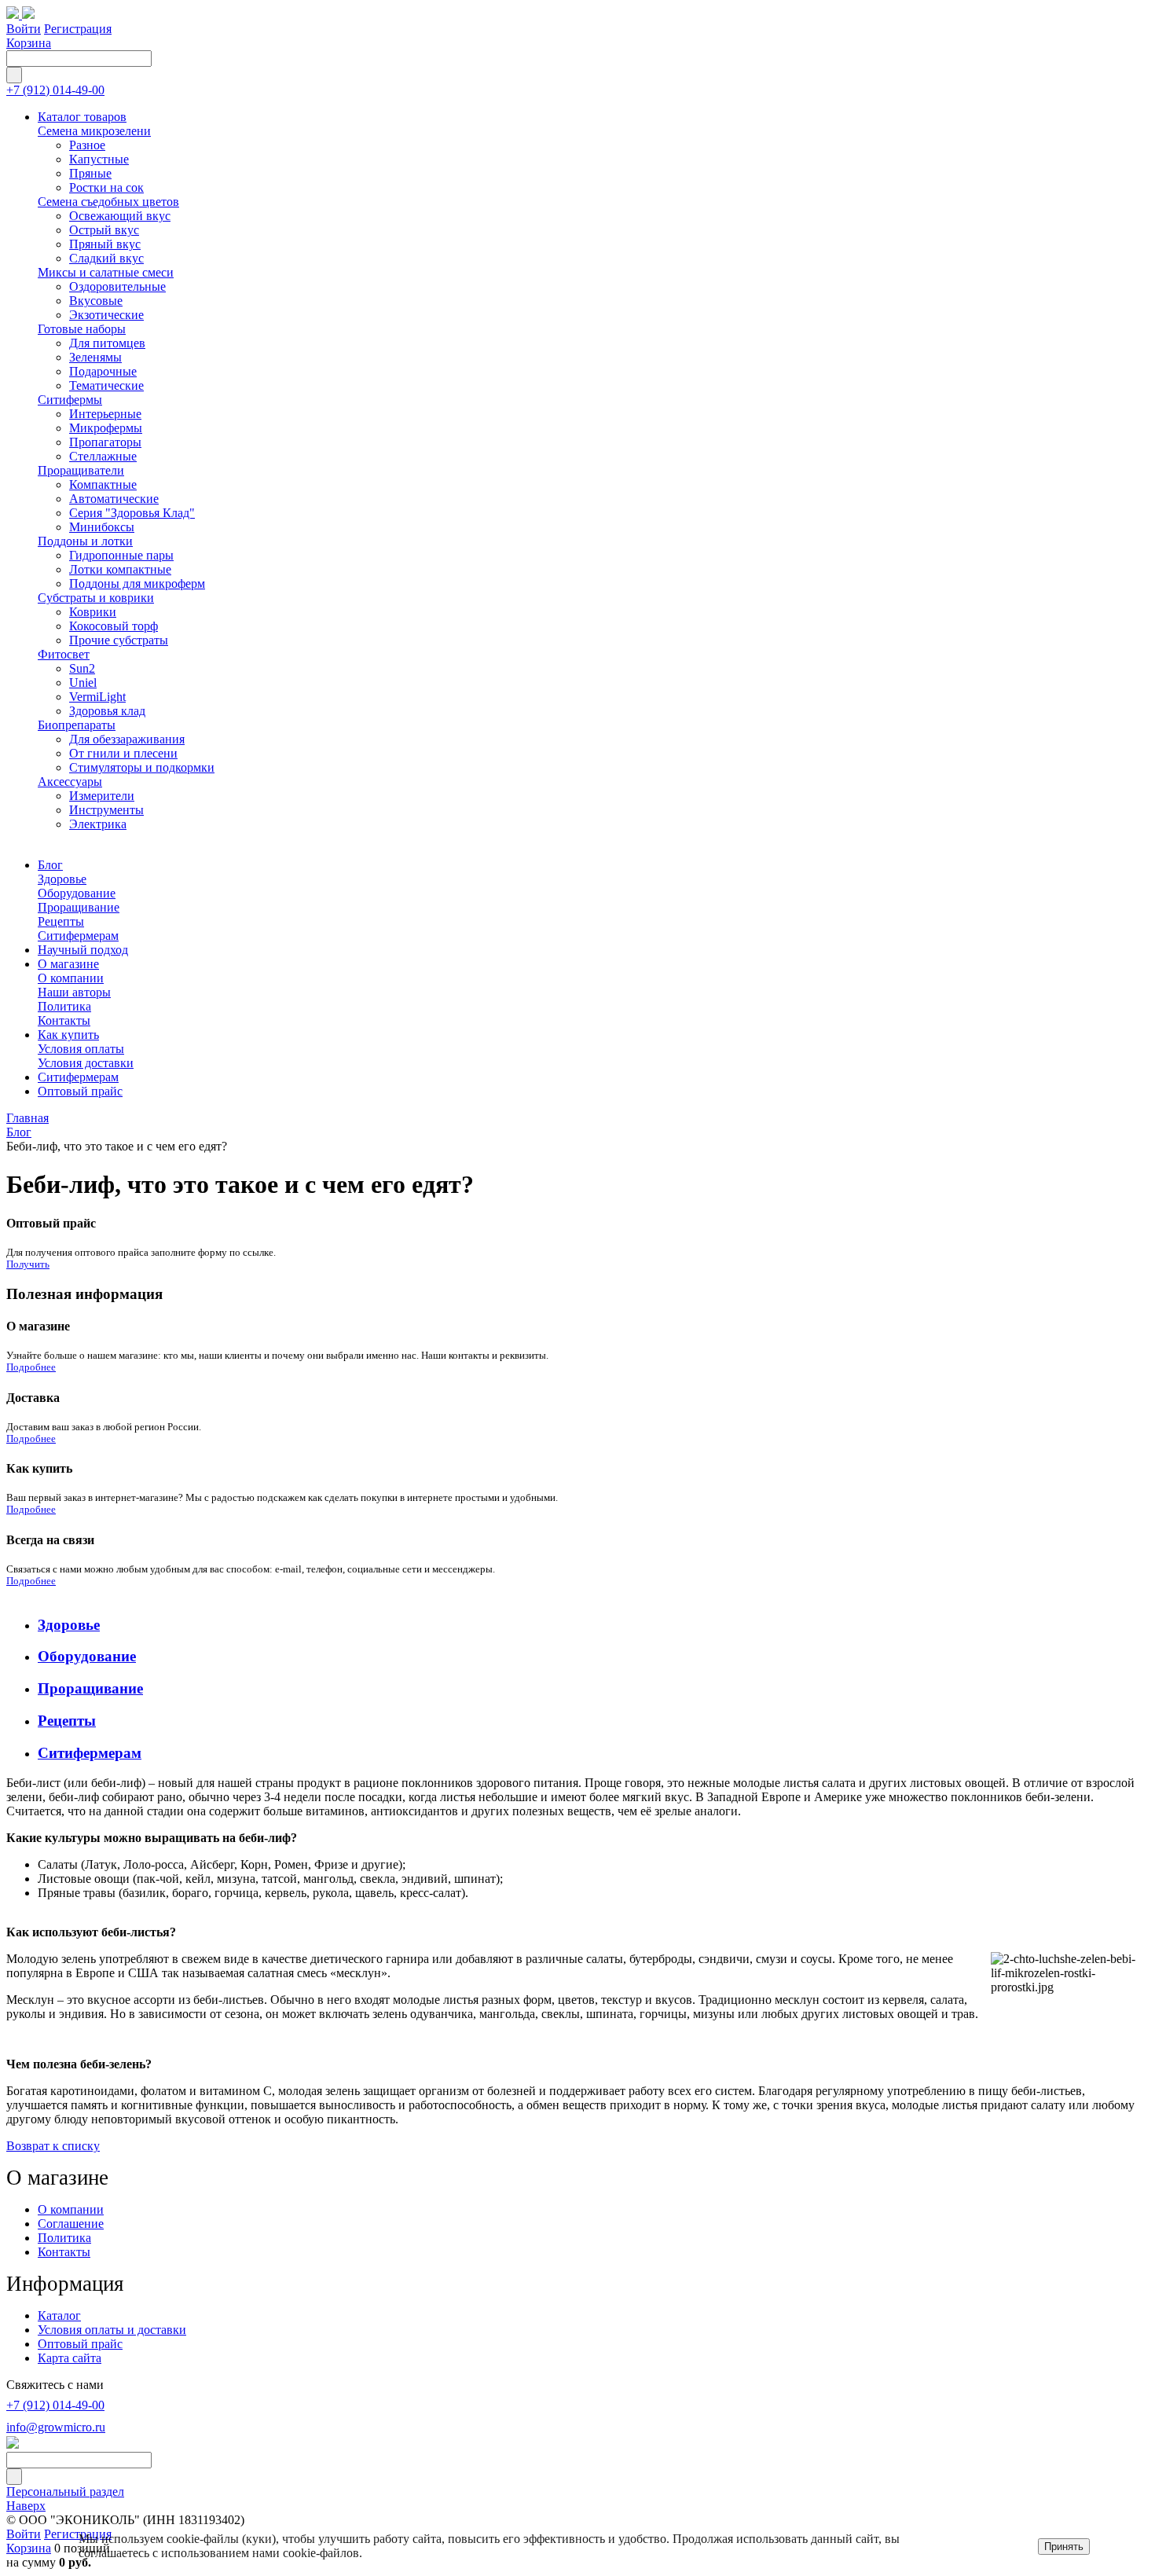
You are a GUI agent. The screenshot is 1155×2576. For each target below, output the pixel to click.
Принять (1064, 2547)
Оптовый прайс (80, 2344)
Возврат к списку (53, 2146)
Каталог (59, 2315)
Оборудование (87, 1656)
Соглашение (71, 2224)
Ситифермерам (90, 1753)
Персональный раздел (65, 2492)
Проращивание (90, 1688)
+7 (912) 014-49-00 (55, 90)
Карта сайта (70, 2358)
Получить (28, 1264)
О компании (71, 2209)
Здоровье (69, 1625)
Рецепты (67, 1721)
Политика (64, 2238)
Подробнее (31, 1367)
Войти (24, 29)
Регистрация (78, 29)
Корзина (29, 43)
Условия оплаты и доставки (112, 2330)
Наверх (26, 2506)
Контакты (64, 2252)
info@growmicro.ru (56, 2427)
